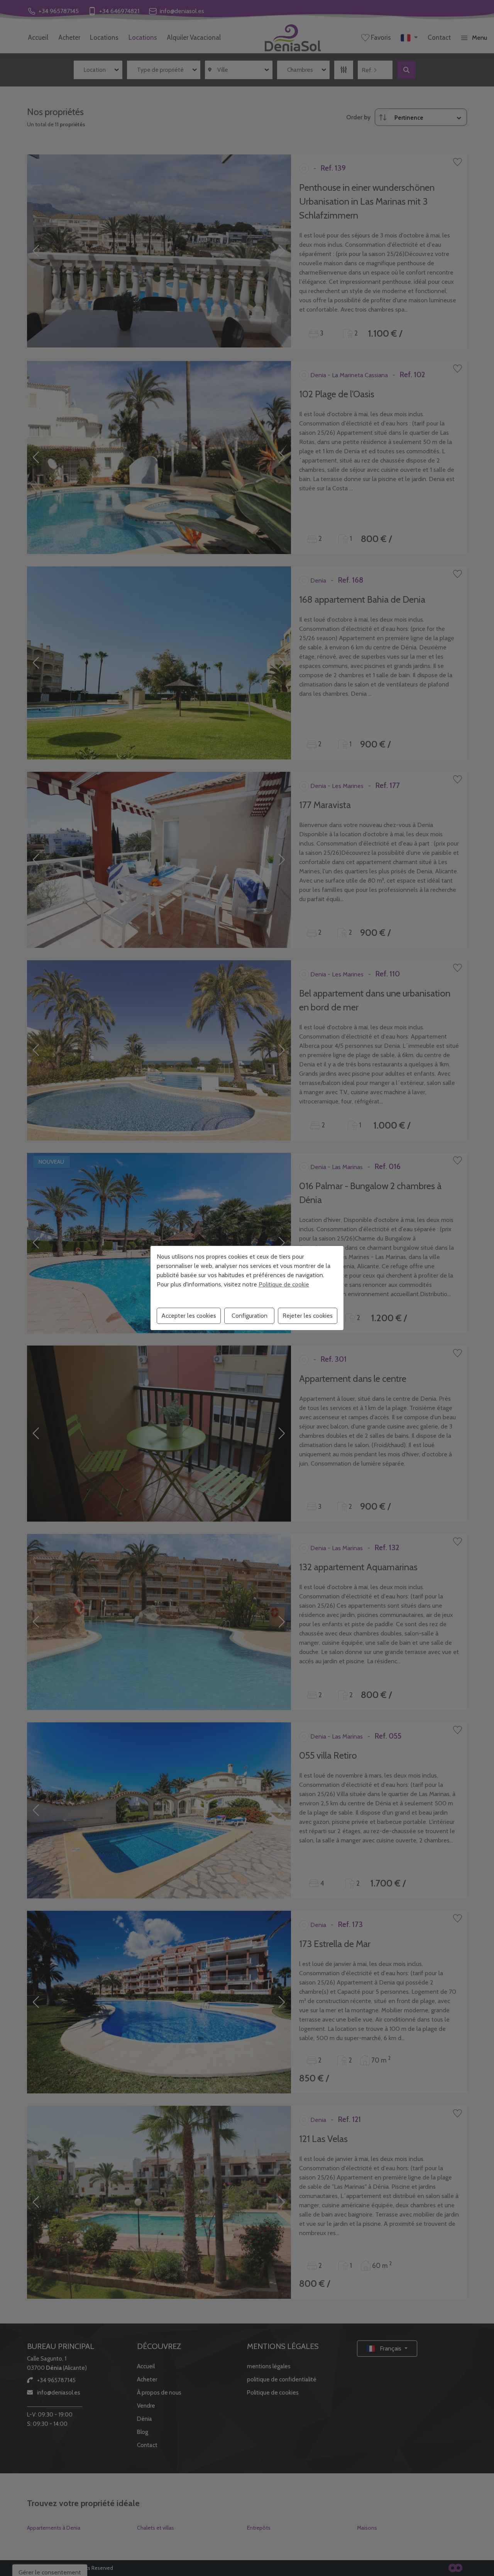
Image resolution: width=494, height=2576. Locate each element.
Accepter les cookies (189, 1316)
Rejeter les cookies (308, 1316)
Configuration (250, 1316)
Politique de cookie (284, 1284)
